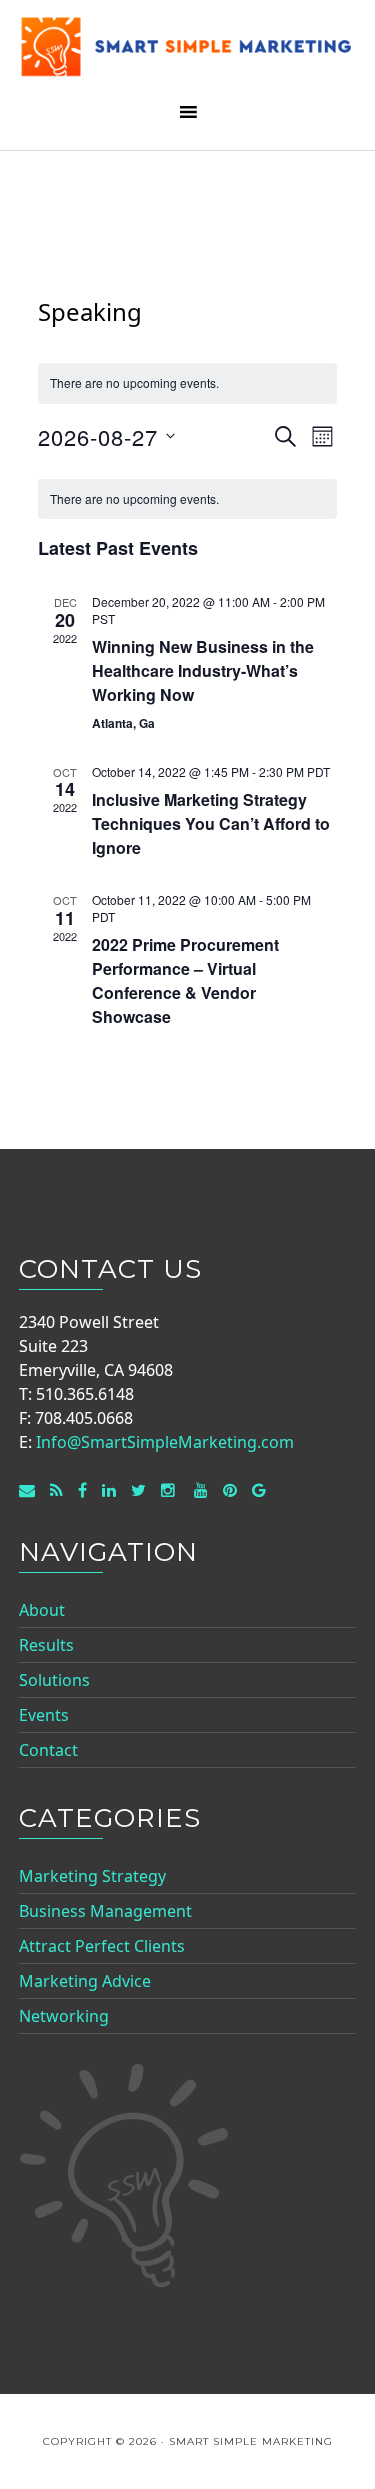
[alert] (187, 499)
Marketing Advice (85, 1981)
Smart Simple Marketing (188, 52)
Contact (48, 1750)
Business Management (105, 1911)
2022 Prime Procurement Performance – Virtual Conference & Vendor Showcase (185, 980)
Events (44, 1715)
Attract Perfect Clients (102, 1946)
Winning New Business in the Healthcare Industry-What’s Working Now (203, 670)
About (42, 1610)
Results (46, 1645)
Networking (64, 2016)
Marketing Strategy (92, 1876)
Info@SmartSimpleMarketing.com (165, 1442)
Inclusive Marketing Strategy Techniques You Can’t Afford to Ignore (211, 823)
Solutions (54, 1680)
